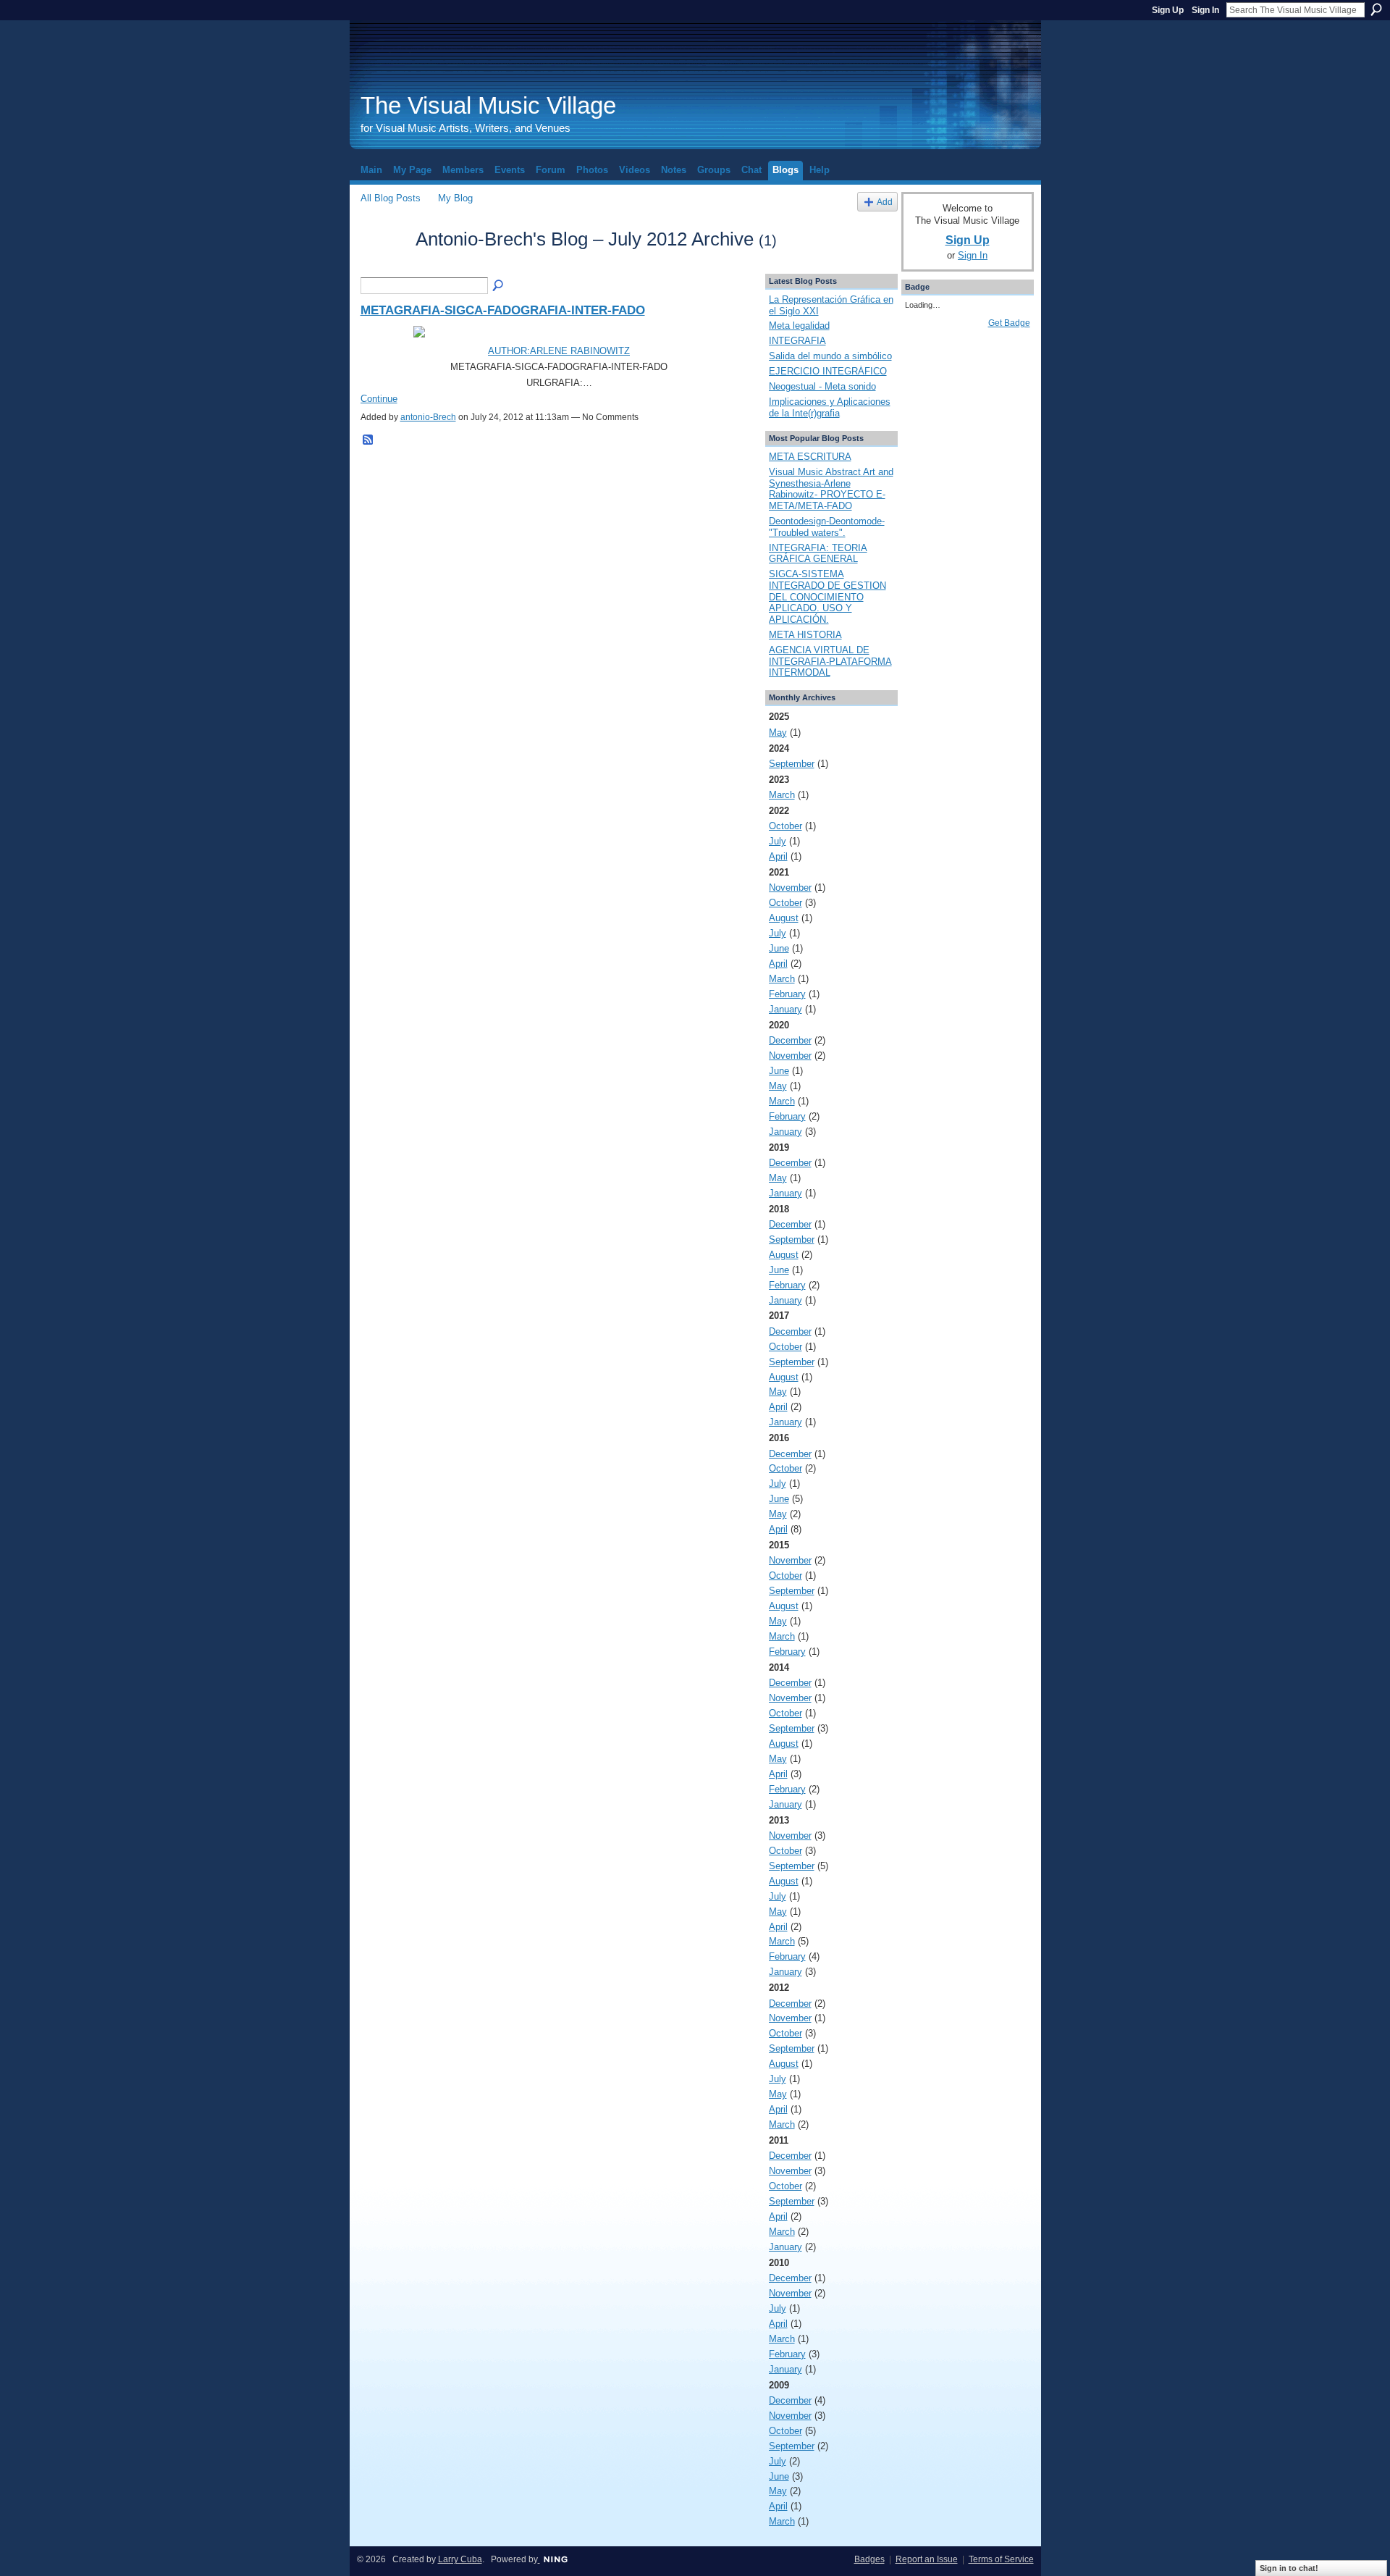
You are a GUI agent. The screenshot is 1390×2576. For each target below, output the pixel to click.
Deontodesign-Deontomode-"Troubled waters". (827, 527)
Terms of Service (1001, 2559)
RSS (368, 440)
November (790, 888)
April (778, 856)
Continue (379, 399)
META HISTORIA (805, 635)
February (787, 994)
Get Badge (1009, 323)
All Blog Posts (391, 198)
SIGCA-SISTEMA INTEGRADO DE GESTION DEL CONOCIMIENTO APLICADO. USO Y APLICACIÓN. (827, 597)
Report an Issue (927, 2559)
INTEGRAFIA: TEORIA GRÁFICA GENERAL (818, 554)
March (782, 795)
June (779, 948)
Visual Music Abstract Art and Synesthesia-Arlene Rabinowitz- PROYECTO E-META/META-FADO (831, 489)
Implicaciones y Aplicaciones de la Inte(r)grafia (830, 407)
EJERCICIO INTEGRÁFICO (828, 371)
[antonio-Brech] (384, 265)
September (792, 764)
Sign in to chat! (1289, 2568)
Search (1376, 9)
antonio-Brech (428, 417)
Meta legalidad (799, 326)
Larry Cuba (460, 2559)
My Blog (455, 198)
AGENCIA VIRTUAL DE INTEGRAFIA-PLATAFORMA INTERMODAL (830, 661)
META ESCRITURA (810, 457)
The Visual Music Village (488, 105)
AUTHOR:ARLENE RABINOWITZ (559, 351)
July (778, 841)
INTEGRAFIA (797, 341)
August (784, 918)
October (785, 826)
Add (885, 202)
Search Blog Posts (499, 286)
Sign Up (1168, 10)
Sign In (1205, 10)
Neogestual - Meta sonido (822, 386)
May (778, 733)
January (785, 1009)
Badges (869, 2559)
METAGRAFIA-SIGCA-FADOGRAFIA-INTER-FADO (503, 310)
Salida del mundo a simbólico (830, 356)
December (790, 1040)
